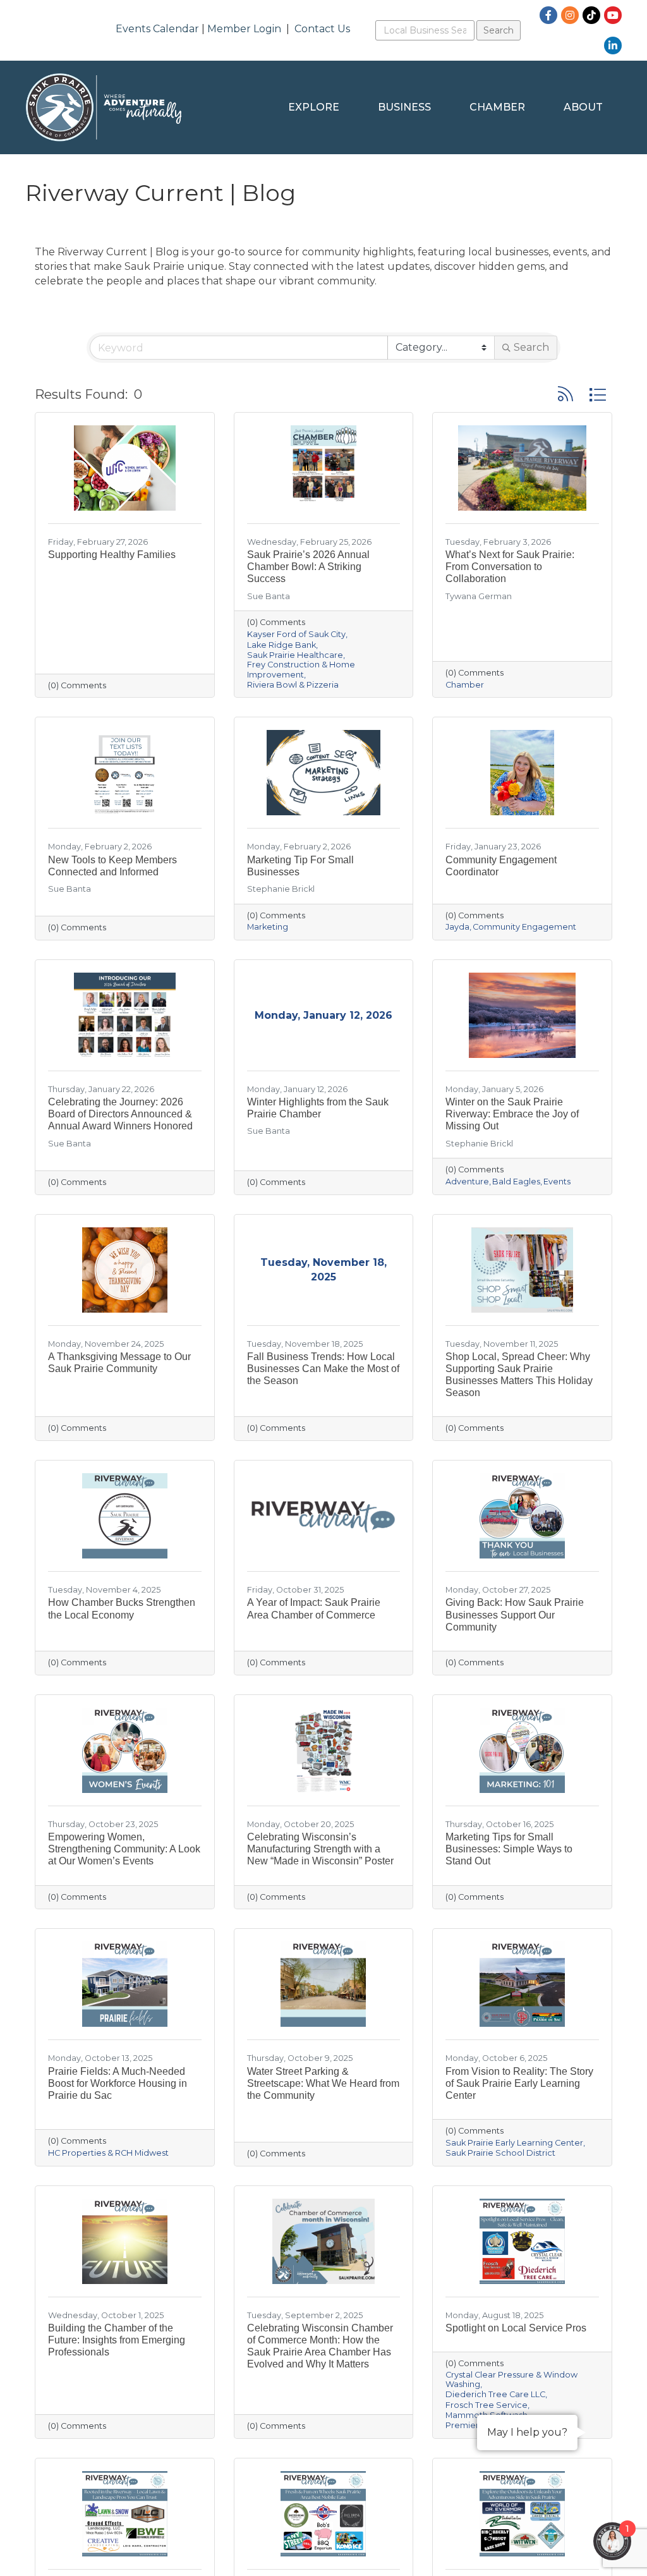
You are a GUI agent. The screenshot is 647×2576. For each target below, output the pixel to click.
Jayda (457, 927)
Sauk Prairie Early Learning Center (514, 2143)
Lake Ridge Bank (281, 645)
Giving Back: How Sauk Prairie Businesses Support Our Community (515, 1614)
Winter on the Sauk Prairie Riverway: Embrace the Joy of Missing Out (512, 1114)
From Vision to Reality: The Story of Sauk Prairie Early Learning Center (519, 2083)
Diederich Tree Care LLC (495, 2394)
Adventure (467, 1182)
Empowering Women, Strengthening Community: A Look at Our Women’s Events (124, 1849)
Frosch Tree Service (487, 2405)
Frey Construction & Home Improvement (301, 669)
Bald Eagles (516, 1182)
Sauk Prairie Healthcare (295, 655)
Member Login (244, 29)
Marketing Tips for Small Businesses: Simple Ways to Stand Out (509, 1849)
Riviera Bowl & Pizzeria (293, 685)
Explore (314, 107)
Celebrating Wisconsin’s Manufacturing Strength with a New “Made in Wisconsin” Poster (320, 1849)
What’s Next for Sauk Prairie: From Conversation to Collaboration (510, 567)
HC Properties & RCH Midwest (108, 2153)
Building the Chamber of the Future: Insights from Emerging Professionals (117, 2340)
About (583, 107)
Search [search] (531, 347)
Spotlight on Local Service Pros (516, 2328)
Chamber (497, 107)
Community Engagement (524, 927)
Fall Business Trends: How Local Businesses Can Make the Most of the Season (323, 1369)
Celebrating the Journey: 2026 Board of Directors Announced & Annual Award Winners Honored (120, 1114)
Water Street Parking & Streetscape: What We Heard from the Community (323, 2083)
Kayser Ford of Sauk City (296, 634)
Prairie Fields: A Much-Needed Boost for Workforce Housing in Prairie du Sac (118, 2083)
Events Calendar (157, 29)
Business (404, 107)
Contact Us (322, 29)
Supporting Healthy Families (112, 555)
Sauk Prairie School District (500, 2153)
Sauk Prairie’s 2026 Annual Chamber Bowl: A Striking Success (308, 567)
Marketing (268, 927)
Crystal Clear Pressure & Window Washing (511, 2379)
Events (557, 1182)
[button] (565, 394)
